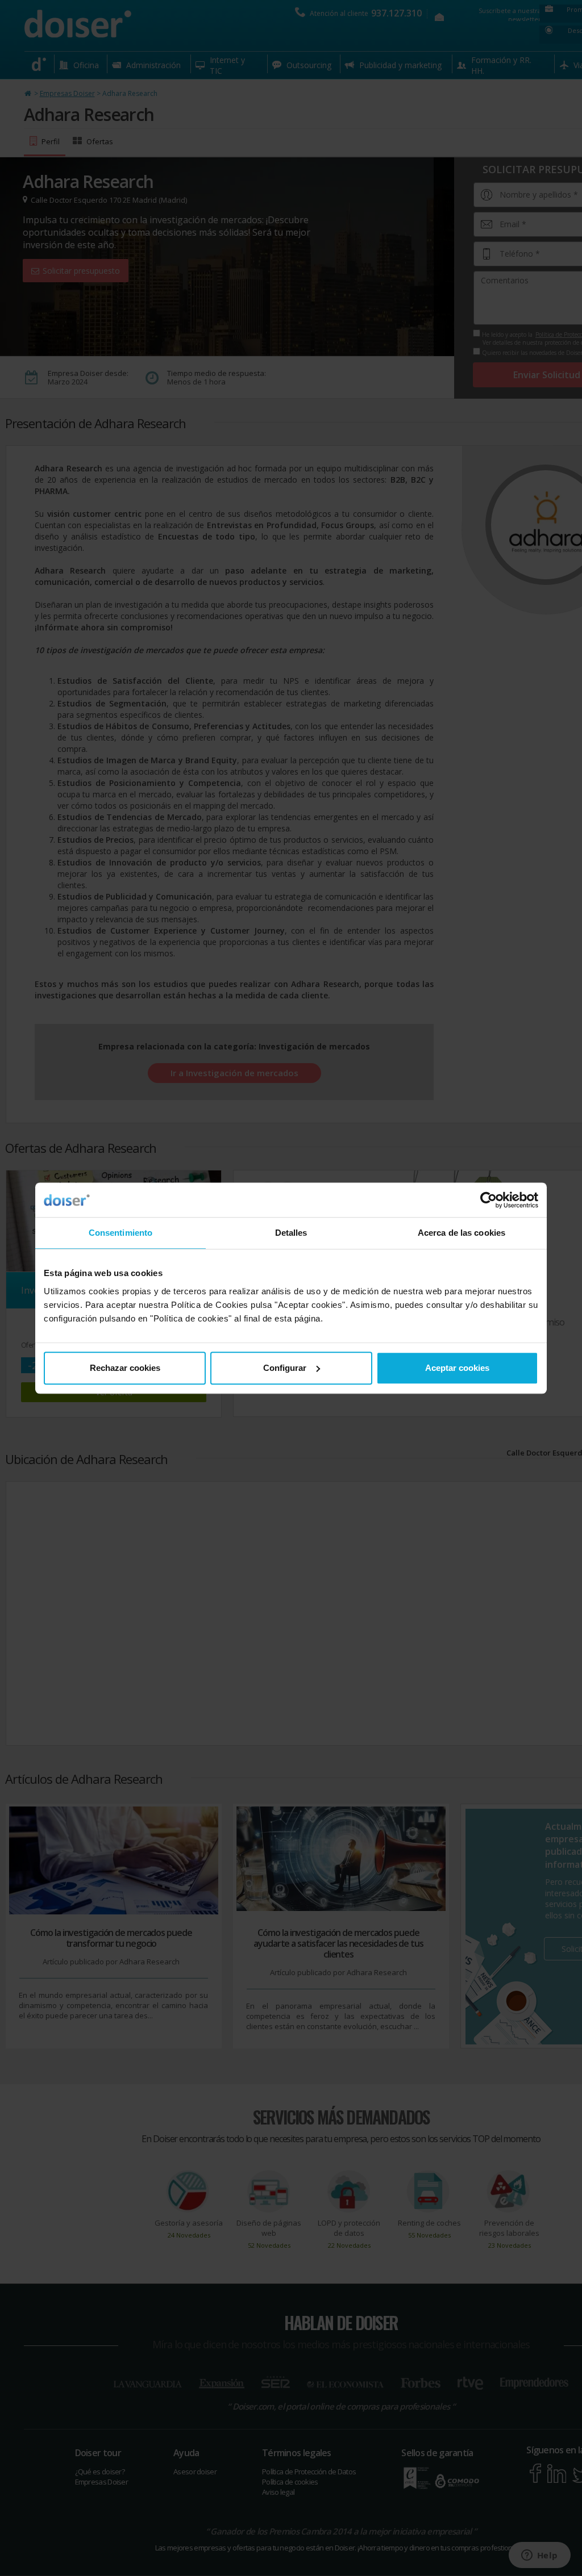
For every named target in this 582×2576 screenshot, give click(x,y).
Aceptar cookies (457, 1368)
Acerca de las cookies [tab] (462, 1233)
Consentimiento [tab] (120, 1233)
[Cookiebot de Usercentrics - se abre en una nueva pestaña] (489, 1200)
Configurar (285, 1368)
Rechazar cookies (125, 1368)
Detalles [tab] (291, 1233)
